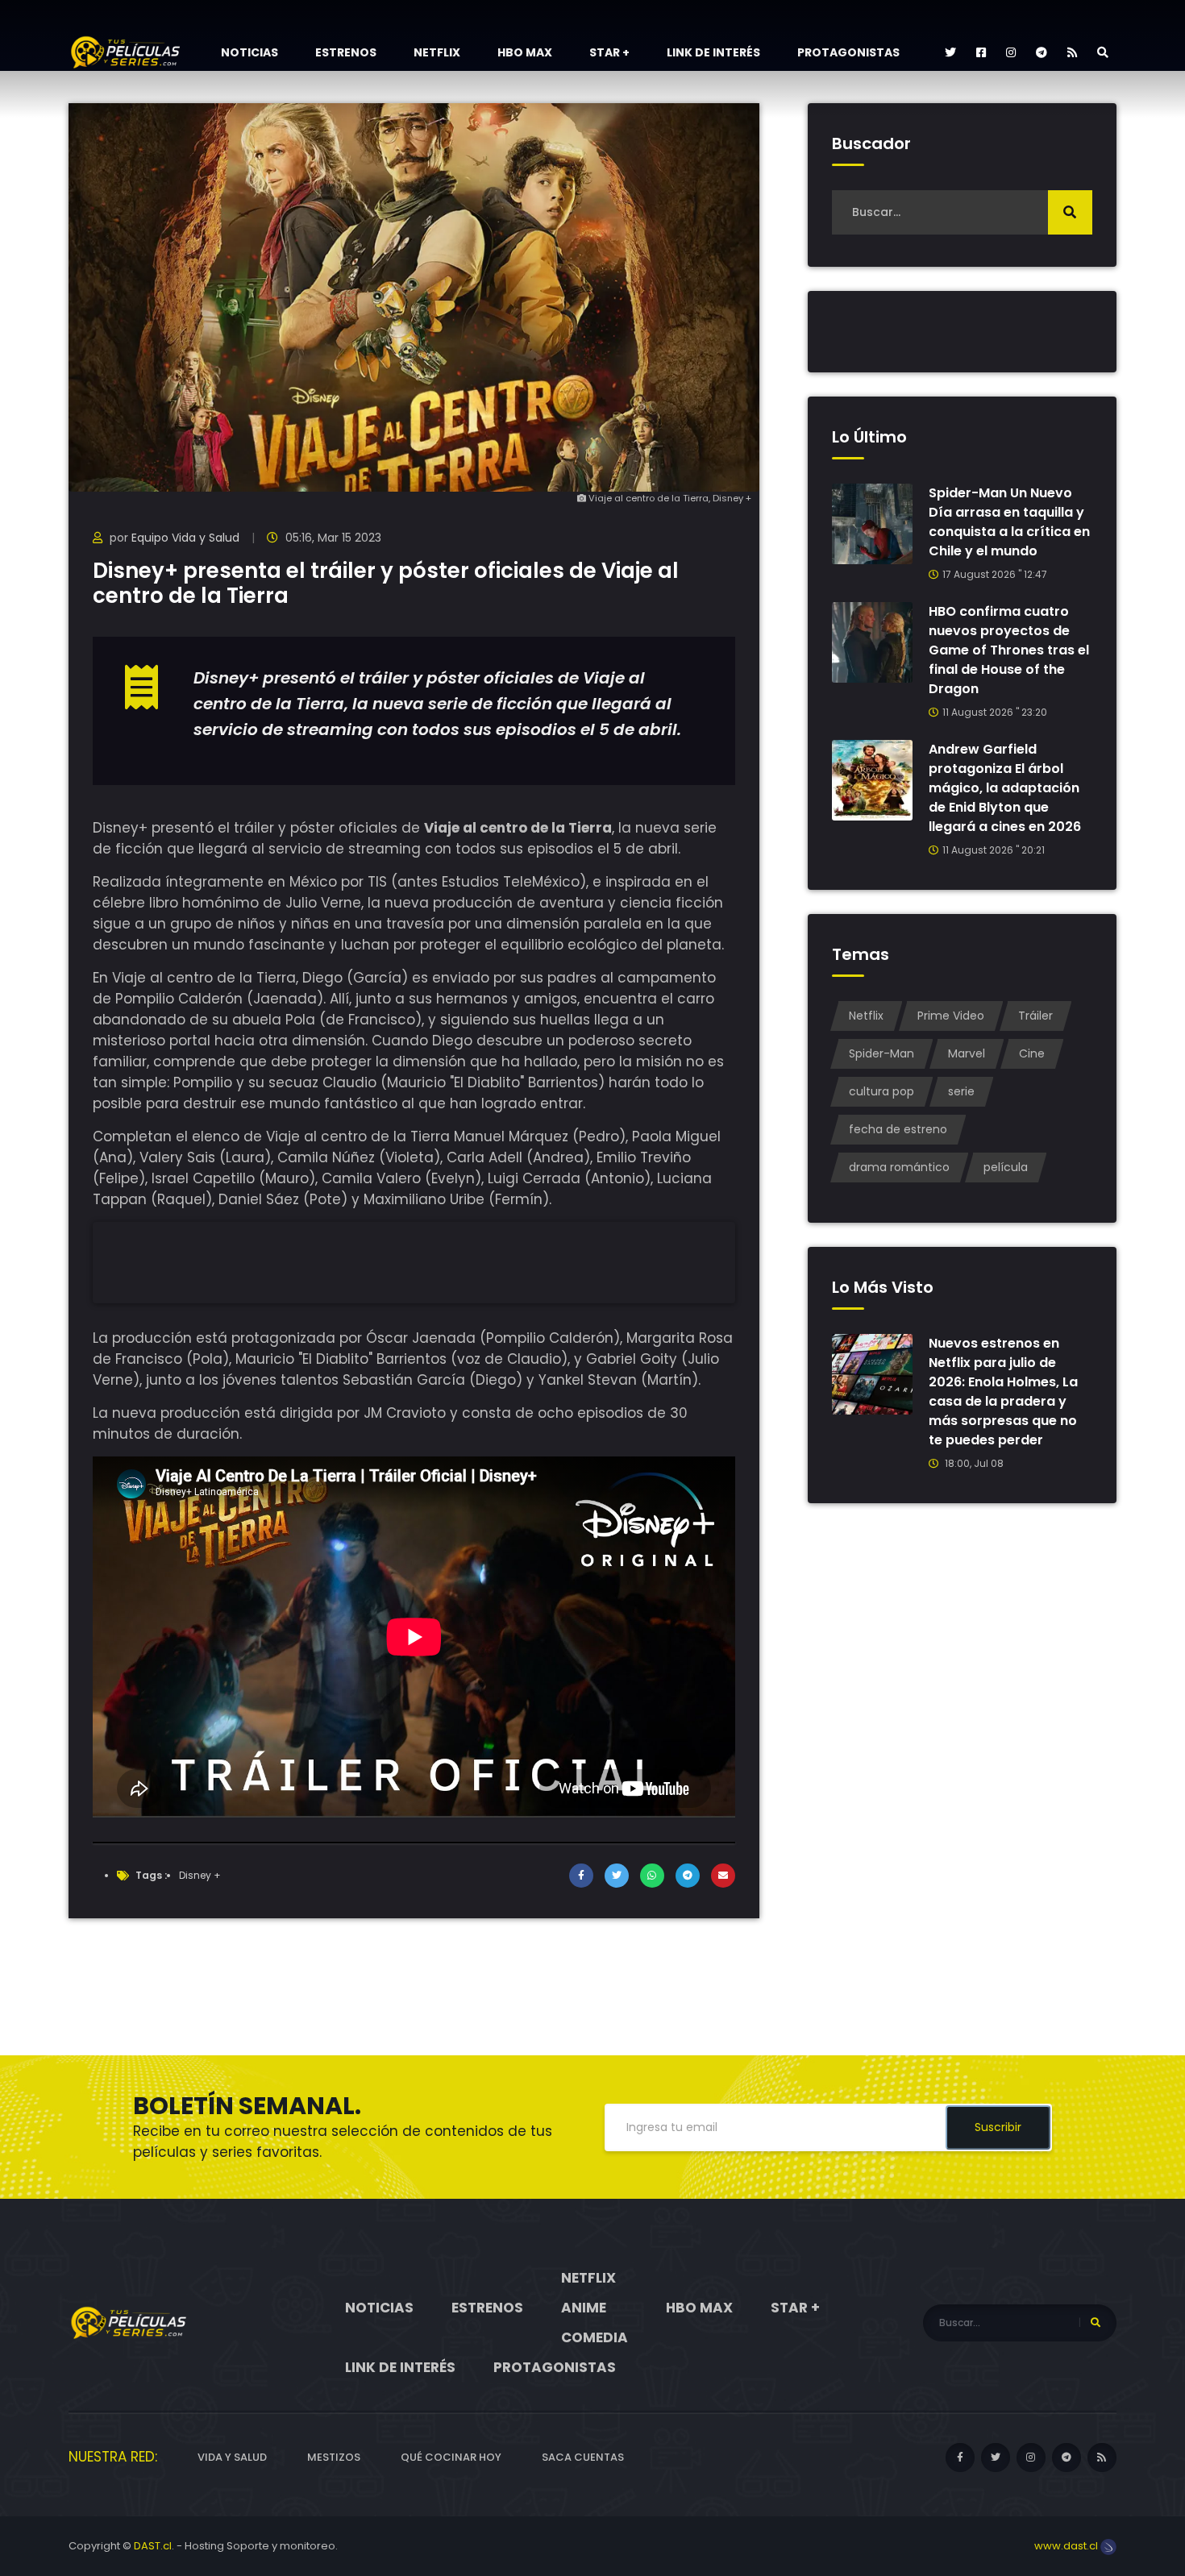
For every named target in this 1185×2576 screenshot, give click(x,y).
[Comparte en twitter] (617, 1876)
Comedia (595, 2337)
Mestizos (334, 2457)
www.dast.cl (1067, 2546)
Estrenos (346, 52)
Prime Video (951, 1016)
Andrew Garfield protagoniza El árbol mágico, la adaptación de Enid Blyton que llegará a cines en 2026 (1005, 788)
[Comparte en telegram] (688, 1876)
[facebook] (981, 52)
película (1006, 1167)
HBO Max (525, 52)
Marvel (967, 1053)
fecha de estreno (898, 1129)
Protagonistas (848, 52)
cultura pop (881, 1091)
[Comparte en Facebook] (581, 1876)
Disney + (200, 1875)
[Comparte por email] (723, 1876)
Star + (609, 52)
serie (961, 1091)
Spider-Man (881, 1053)
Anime (584, 2308)
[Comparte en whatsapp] (652, 1876)
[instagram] (1011, 52)
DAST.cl (153, 2546)
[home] (129, 2322)
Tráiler (1035, 1016)
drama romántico (899, 1167)
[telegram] (1042, 52)
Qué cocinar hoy (451, 2457)
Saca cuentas (583, 2457)
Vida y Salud (232, 2457)
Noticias (249, 52)
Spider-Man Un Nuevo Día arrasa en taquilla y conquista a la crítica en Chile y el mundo (1009, 522)
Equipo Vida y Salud (185, 538)
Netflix (437, 52)
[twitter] (950, 52)
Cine (1032, 1053)
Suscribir (998, 2127)
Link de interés (713, 52)
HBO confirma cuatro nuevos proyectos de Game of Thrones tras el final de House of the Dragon (1009, 650)
